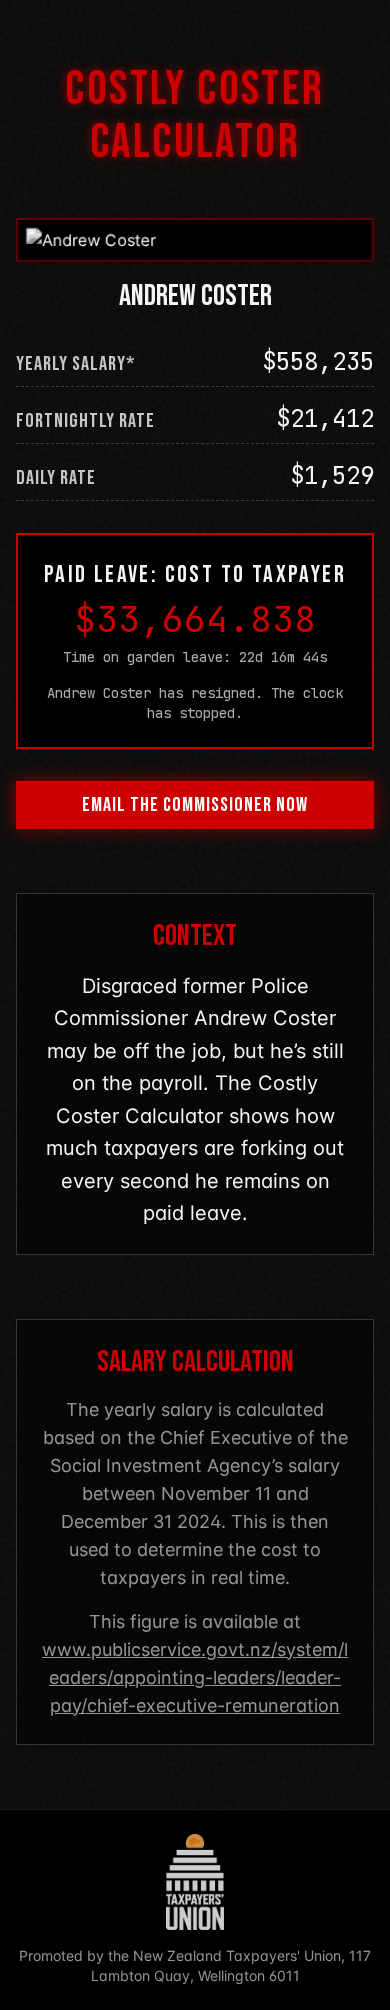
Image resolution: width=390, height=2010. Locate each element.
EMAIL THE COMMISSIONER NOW (195, 805)
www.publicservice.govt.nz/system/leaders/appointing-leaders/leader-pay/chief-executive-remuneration (195, 1677)
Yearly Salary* (75, 364)
